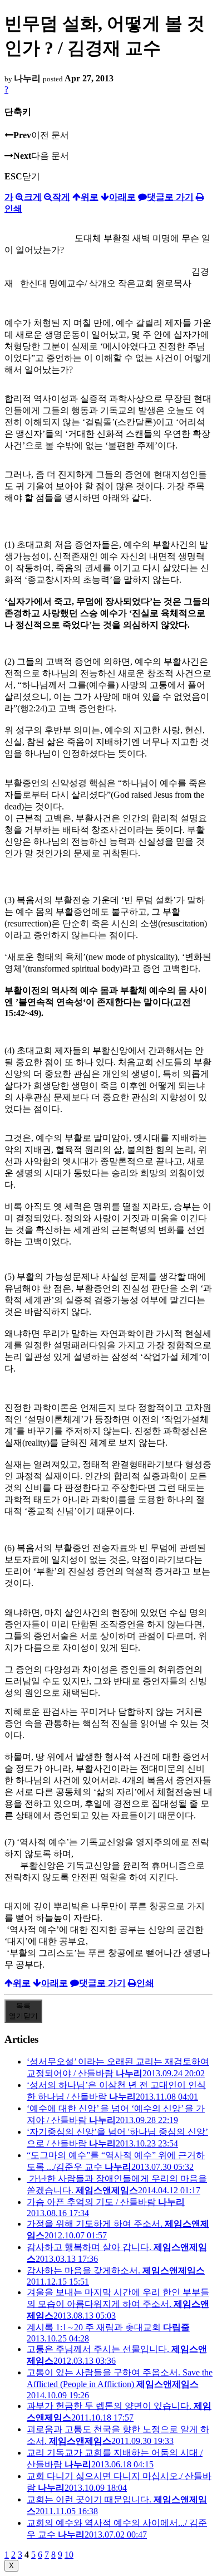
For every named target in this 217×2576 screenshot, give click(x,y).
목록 (23, 2011)
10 (69, 2555)
